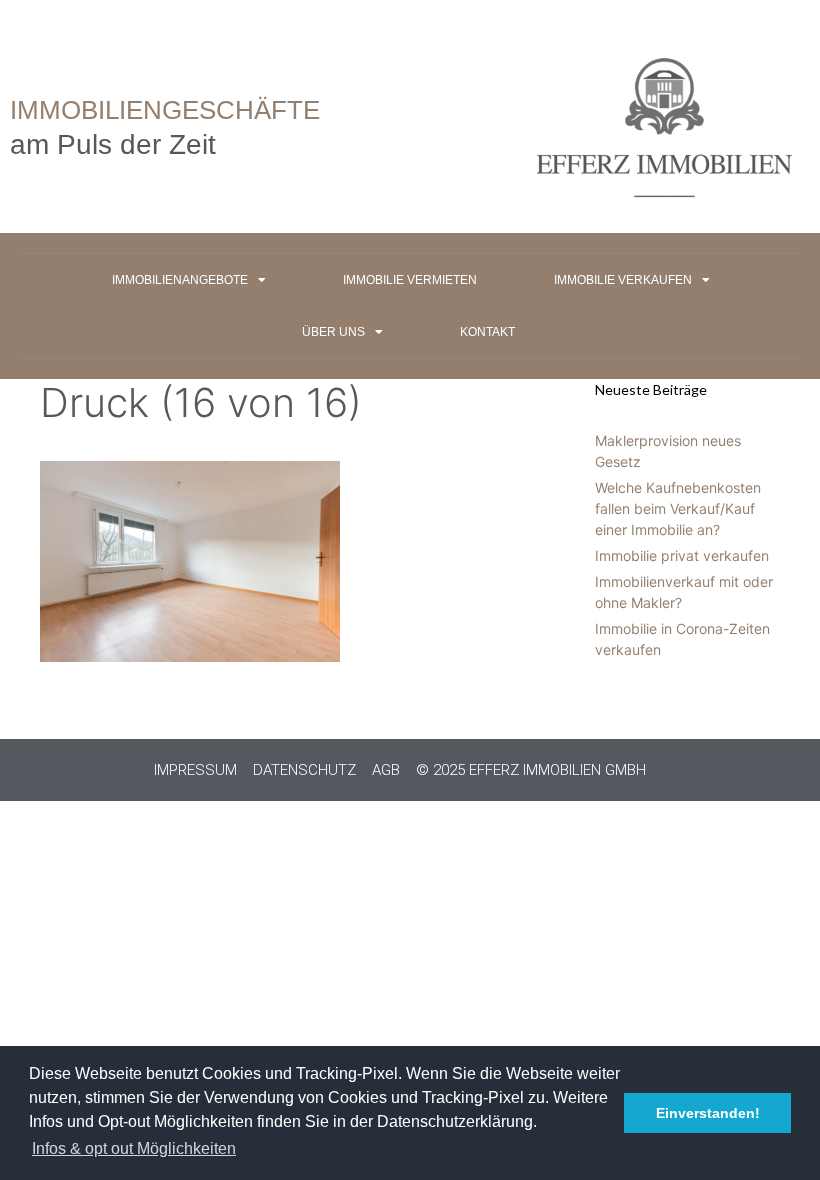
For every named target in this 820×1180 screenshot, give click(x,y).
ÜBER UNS (333, 332)
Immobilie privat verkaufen (682, 555)
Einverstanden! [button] (708, 1113)
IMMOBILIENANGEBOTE (180, 280)
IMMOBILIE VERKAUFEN (623, 280)
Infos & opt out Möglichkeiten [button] (134, 1148)
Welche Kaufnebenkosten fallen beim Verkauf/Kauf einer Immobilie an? (678, 508)
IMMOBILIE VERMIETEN (410, 280)
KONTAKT (487, 332)
